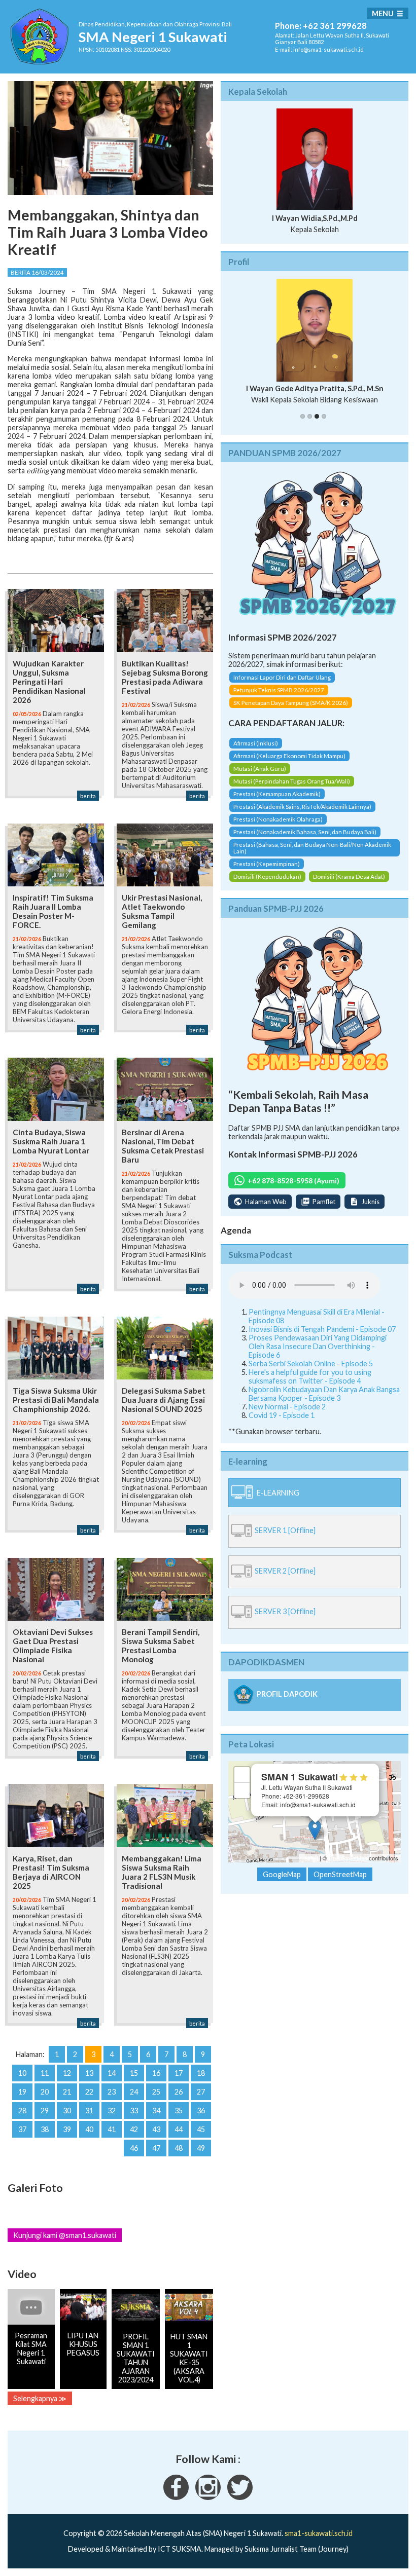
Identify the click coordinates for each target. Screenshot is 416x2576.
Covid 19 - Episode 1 (282, 1415)
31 (89, 2111)
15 (134, 2073)
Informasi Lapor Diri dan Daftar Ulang (282, 677)
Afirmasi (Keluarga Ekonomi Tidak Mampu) (289, 756)
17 (179, 2073)
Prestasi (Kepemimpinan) (267, 864)
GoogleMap (282, 1874)
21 (67, 2092)
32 (112, 2111)
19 (22, 2092)
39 (67, 2129)
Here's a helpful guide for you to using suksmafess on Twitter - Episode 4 (310, 1376)
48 (179, 2148)
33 (134, 2111)
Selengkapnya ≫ (40, 2398)
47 (156, 2148)
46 (134, 2148)
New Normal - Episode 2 (287, 1407)
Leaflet (310, 1858)
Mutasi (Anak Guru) (260, 769)
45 (201, 2129)
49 (201, 2148)
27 (201, 2092)
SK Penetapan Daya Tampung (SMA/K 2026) (291, 703)
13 (89, 2073)
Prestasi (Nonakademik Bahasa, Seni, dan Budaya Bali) (305, 832)
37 (22, 2129)
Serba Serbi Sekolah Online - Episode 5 (311, 1364)
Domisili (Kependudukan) (267, 876)
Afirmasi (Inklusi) (256, 743)
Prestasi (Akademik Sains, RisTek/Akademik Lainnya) (302, 807)
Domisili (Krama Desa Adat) (349, 876)
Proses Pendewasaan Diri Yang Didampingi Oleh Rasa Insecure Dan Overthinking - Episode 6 (318, 1346)
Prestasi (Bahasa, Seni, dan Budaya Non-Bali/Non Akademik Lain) (312, 848)
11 (45, 2073)
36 (201, 2111)
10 (22, 2073)
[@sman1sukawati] (240, 2497)
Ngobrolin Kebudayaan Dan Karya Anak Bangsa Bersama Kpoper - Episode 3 (324, 1394)
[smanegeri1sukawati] (176, 2497)
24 (134, 2092)
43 (156, 2129)
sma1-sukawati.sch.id (319, 2533)
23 (112, 2092)
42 (134, 2129)
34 (156, 2111)
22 (89, 2092)
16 (156, 2073)
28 (22, 2111)
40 (89, 2129)
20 (45, 2092)
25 (156, 2092)
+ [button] (242, 1775)
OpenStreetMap (348, 1858)
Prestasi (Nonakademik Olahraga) (278, 819)
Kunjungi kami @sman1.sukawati (65, 2235)
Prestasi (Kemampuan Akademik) (277, 794)
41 (112, 2129)
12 (67, 2073)
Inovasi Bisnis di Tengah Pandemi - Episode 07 (322, 1329)
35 (179, 2111)
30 (67, 2111)
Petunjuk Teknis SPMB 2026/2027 (279, 690)
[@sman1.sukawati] (208, 2497)
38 (45, 2129)
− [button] (242, 1790)
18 (201, 2073)
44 (179, 2129)
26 (179, 2092)
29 (45, 2111)
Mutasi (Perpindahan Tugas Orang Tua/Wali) (292, 781)
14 (112, 2073)
